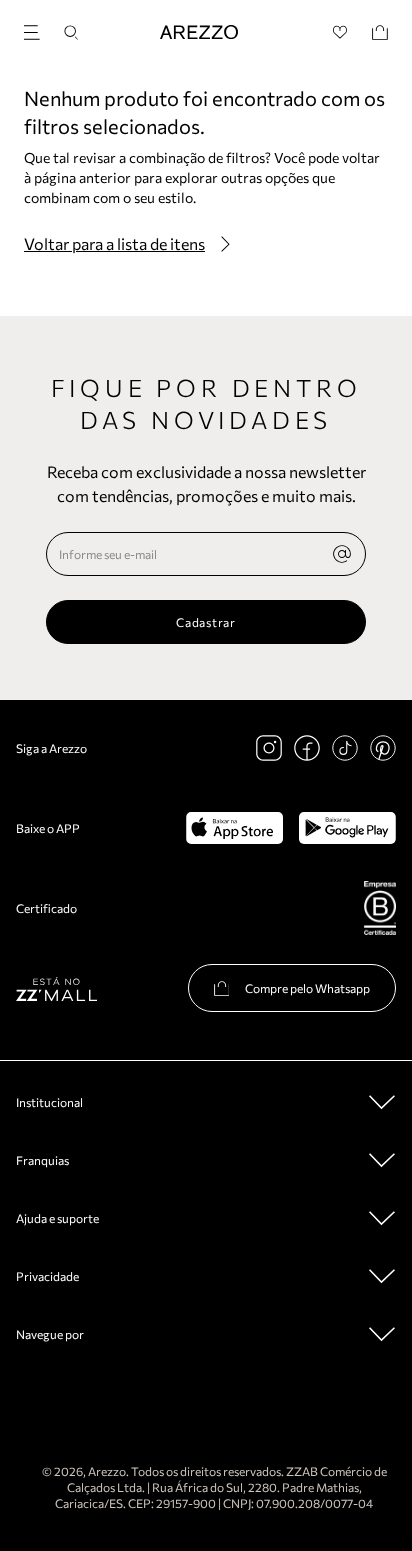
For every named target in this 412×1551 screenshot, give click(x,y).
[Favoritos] (340, 32)
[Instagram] (269, 748)
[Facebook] (307, 748)
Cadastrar (205, 622)
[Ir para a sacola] (380, 32)
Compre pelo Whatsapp (307, 988)
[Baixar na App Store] (234, 828)
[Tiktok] (345, 748)
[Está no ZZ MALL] (56, 988)
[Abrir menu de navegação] (38, 29)
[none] (342, 554)
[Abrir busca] (71, 32)
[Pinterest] (383, 748)
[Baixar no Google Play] (347, 828)
